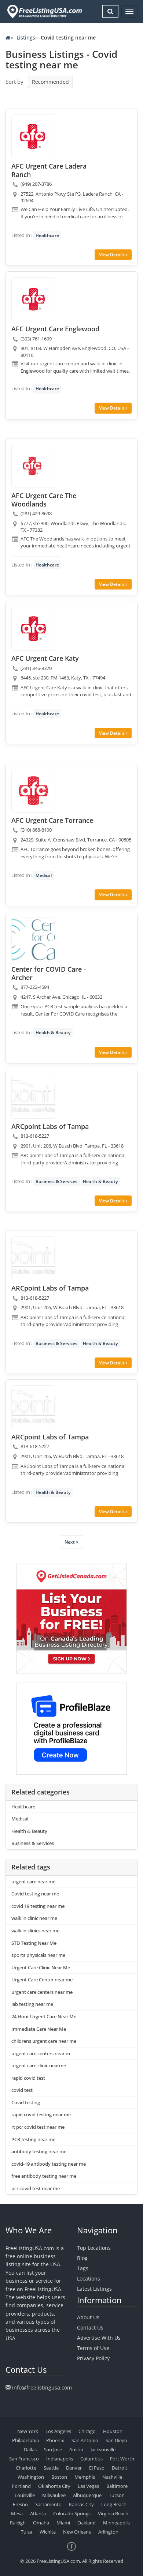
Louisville (25, 2495)
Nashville (112, 2477)
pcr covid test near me (36, 2188)
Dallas (30, 2449)
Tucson (117, 2495)
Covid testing (26, 2102)
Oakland (87, 2523)
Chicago (87, 2431)
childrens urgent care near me (44, 2041)
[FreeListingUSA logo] (44, 11)
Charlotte (26, 2468)
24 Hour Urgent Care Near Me (44, 2016)
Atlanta (38, 2513)
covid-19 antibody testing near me (49, 2164)
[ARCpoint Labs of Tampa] (33, 1097)
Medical (44, 875)
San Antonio (85, 2440)
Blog (82, 2258)
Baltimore (117, 2486)
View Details (112, 255)
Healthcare (47, 235)
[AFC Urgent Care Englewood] (33, 299)
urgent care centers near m (41, 2053)
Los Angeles (58, 2431)
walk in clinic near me (34, 1918)
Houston (113, 2431)
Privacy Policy (93, 2358)
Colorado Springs (72, 2513)
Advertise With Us (99, 2338)
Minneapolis (116, 2523)
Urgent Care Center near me (42, 1980)
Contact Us (90, 2328)
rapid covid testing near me (41, 2114)
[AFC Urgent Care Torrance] (33, 791)
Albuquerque (87, 2495)
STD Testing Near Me (34, 1943)
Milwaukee (54, 2495)
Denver (74, 2468)
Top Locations (94, 2248)
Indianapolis (60, 2459)
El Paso (97, 2468)
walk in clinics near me (35, 1931)
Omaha (41, 2523)
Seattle (51, 2468)
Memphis (85, 2477)
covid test (22, 2090)
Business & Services (56, 1181)
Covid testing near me (35, 1894)
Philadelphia (25, 2440)
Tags (83, 2268)
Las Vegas (88, 2486)
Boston (59, 2477)
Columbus (91, 2459)
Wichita (48, 2532)
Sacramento (48, 2504)
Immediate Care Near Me (39, 2029)
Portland (21, 2486)
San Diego (116, 2440)
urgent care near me (33, 1882)
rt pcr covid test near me (38, 2127)
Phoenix (55, 2440)
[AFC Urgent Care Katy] (33, 629)
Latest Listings (94, 2289)
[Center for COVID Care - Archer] (33, 939)
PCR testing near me (33, 2139)
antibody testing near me (39, 2151)
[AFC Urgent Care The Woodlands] (33, 466)
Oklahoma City (54, 2486)
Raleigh (18, 2523)
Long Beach (114, 2504)
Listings (26, 37)
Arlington (108, 2532)
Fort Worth (122, 2459)
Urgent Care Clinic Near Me (41, 1967)
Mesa (17, 2513)
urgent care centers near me (42, 1992)
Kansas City (81, 2504)
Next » (71, 1542)
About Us (88, 2317)
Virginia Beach (113, 2513)
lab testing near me (32, 2004)
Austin (76, 2449)
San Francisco (24, 2459)
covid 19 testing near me (38, 1906)
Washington (31, 2477)
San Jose (53, 2449)
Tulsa (27, 2532)
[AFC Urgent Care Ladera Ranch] (33, 136)
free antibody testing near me (44, 2176)
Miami (63, 2523)
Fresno (20, 2504)
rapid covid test (28, 2078)
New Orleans (77, 2532)
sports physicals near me (38, 1955)
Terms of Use (93, 2348)
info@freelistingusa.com (42, 2387)
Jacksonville (103, 2449)
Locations (89, 2279)
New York (28, 2431)
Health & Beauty (53, 1033)
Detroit (120, 2468)
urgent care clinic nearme (39, 2065)
